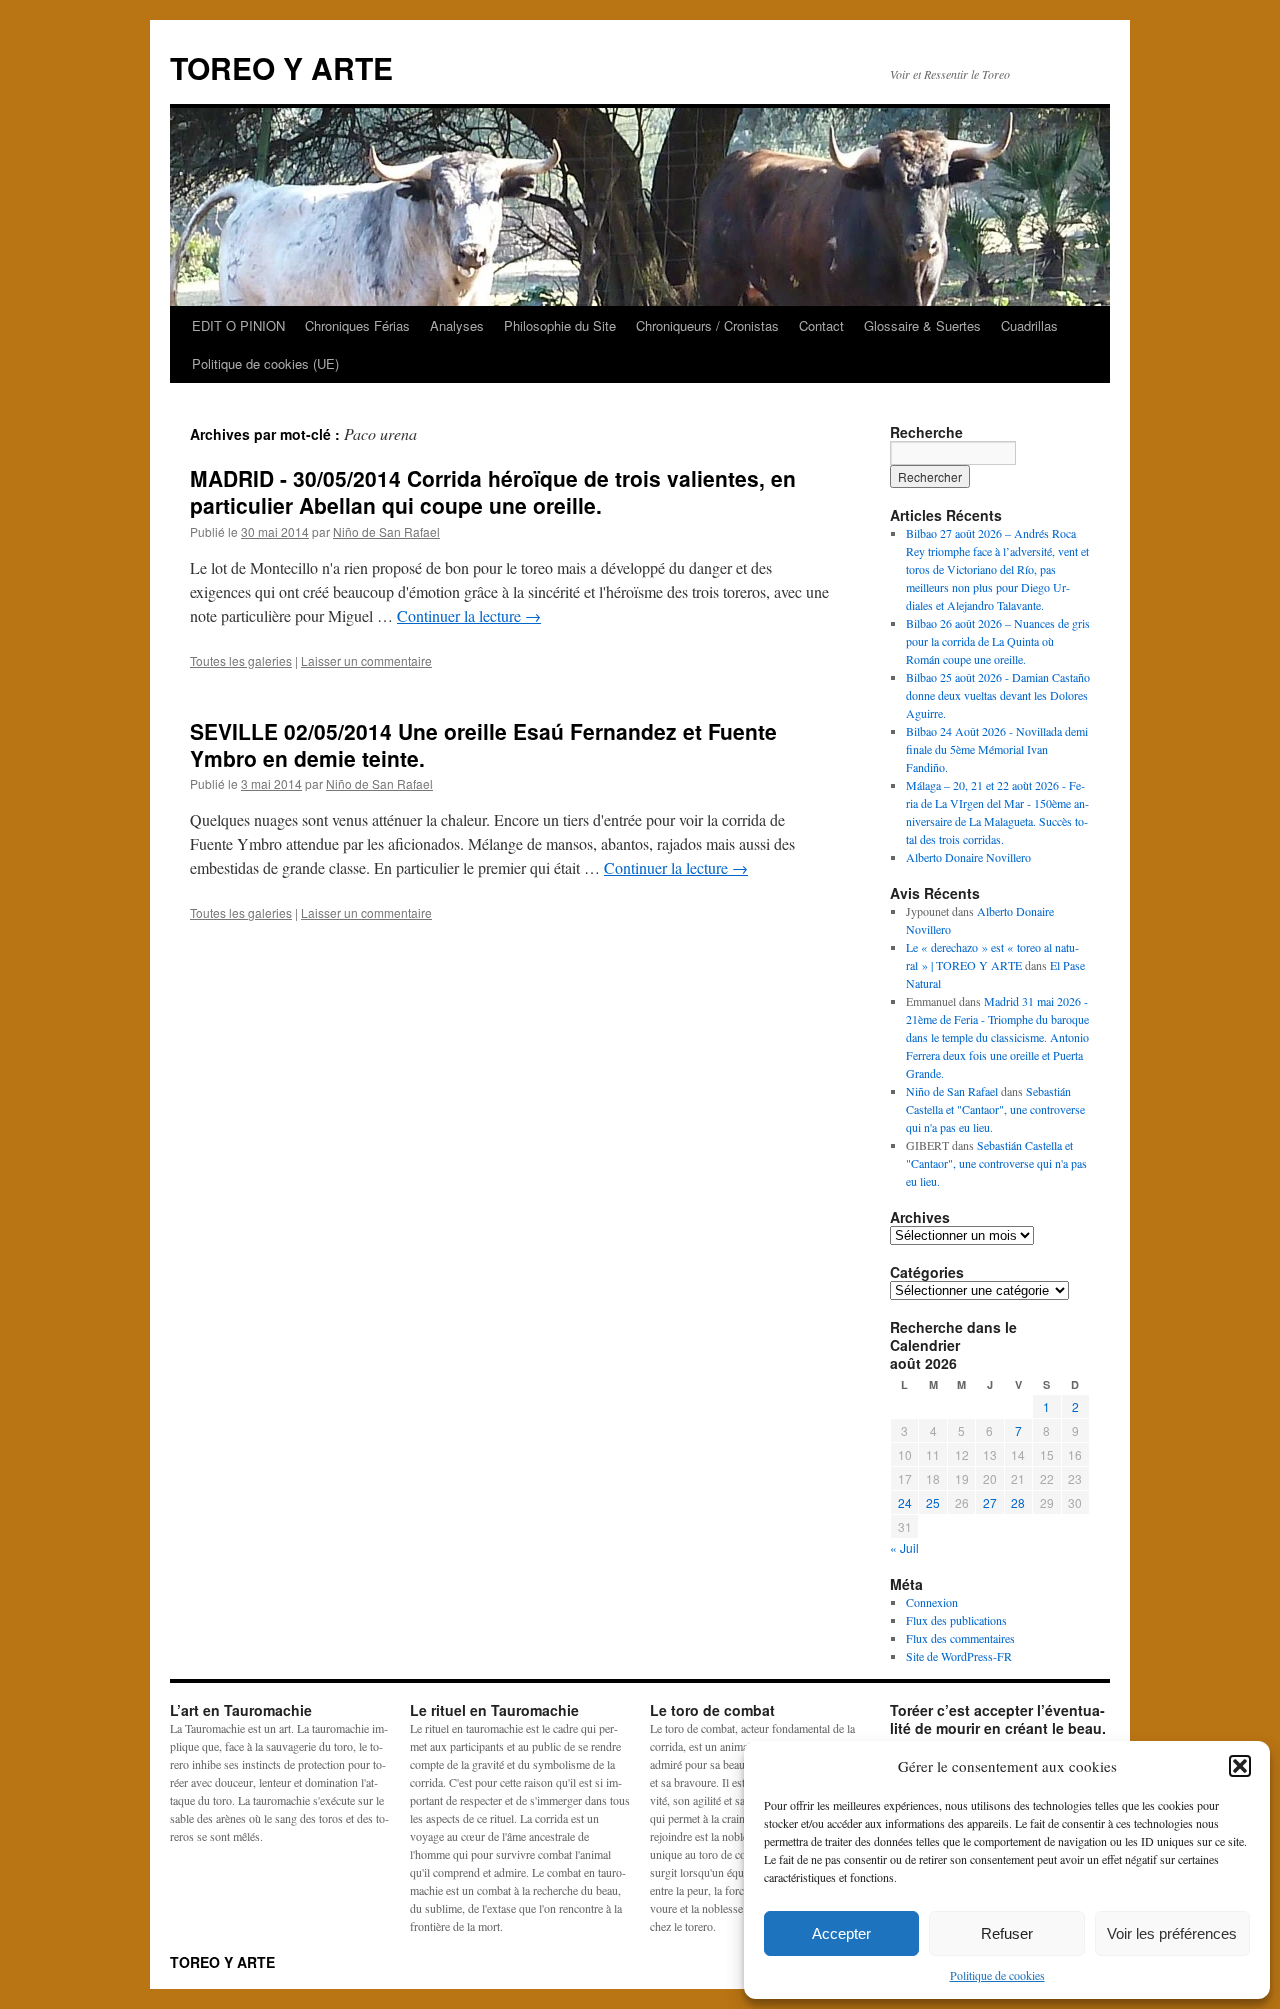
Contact (821, 325)
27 (990, 1502)
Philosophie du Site (560, 325)
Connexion (932, 1602)
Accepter (841, 1933)
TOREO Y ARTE (281, 67)
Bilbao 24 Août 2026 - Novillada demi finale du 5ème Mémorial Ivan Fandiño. (997, 749)
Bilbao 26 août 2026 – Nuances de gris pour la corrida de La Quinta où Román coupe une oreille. (998, 641)
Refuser (1007, 1933)
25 (933, 1502)
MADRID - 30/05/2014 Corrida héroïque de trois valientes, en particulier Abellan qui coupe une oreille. (493, 491)
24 (905, 1502)
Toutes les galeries (241, 660)
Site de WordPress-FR (959, 1656)
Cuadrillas (1029, 325)
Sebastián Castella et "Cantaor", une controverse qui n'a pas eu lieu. (995, 1109)
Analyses (457, 325)
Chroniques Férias (357, 325)
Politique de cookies (997, 1975)
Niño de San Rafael (386, 531)
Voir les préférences (1172, 1933)
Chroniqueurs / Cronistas (707, 325)
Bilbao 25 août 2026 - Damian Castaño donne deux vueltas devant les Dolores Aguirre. (998, 695)
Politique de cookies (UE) (265, 363)
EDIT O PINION (238, 325)
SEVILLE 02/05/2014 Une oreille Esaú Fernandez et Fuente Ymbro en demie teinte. (483, 744)
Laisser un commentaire (366, 660)
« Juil (904, 1547)
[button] (1240, 1766)
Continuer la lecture (469, 615)
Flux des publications (956, 1620)
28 (1018, 1502)
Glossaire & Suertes (922, 325)
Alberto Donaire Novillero (968, 857)
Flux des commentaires (960, 1638)
